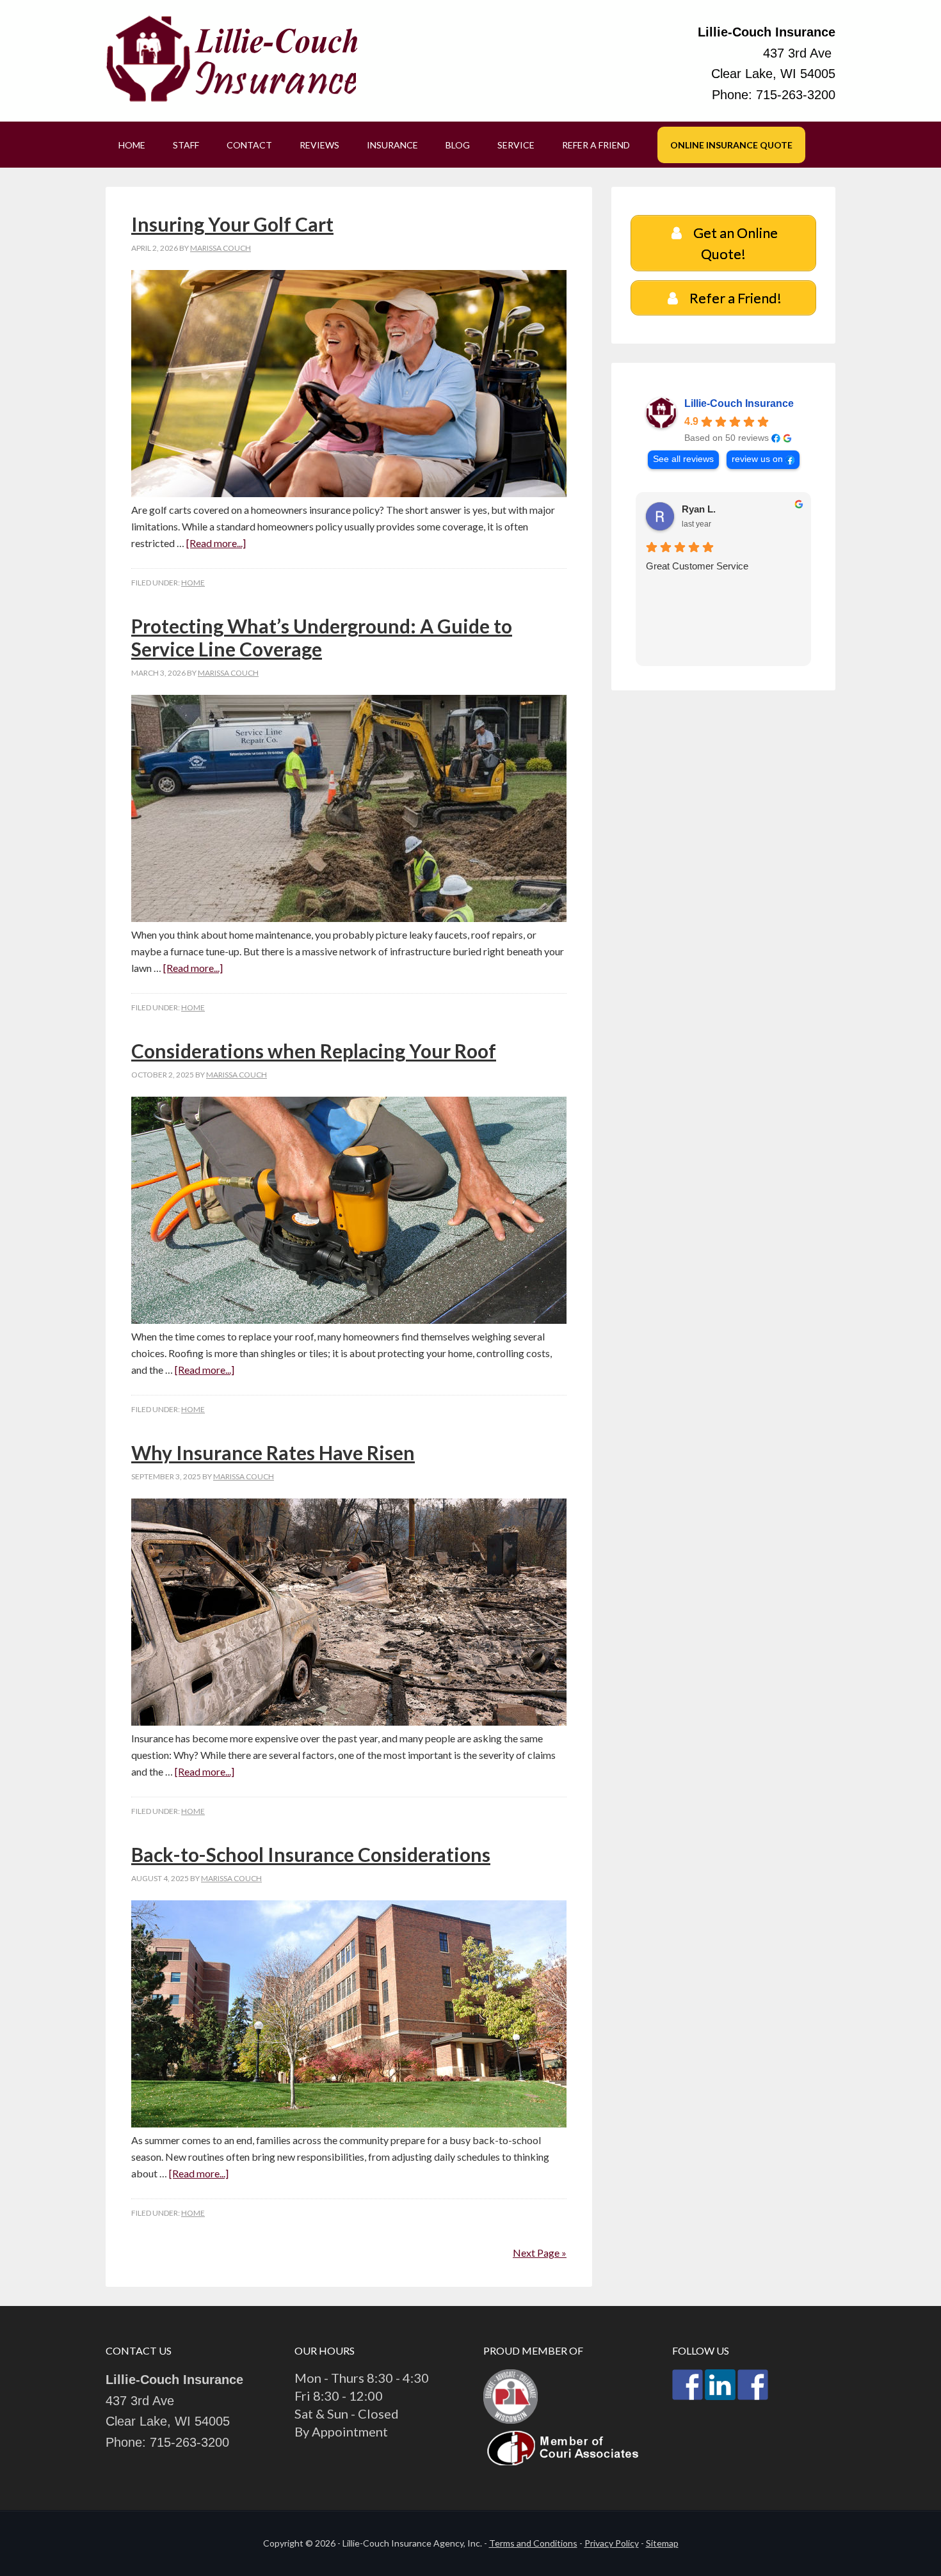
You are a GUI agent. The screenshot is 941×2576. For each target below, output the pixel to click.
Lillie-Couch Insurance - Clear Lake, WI (234, 61)
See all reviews (683, 459)
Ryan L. (699, 509)
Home (193, 583)
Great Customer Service (697, 566)
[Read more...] (216, 543)
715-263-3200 (796, 95)
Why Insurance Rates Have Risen (273, 1452)
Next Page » (540, 2253)
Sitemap (662, 2543)
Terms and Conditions (533, 2543)
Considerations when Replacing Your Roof (314, 1051)
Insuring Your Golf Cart (232, 224)
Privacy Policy (612, 2543)
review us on (757, 459)
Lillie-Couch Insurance (739, 403)
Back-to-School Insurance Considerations (311, 1854)
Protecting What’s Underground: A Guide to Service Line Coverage (322, 637)
